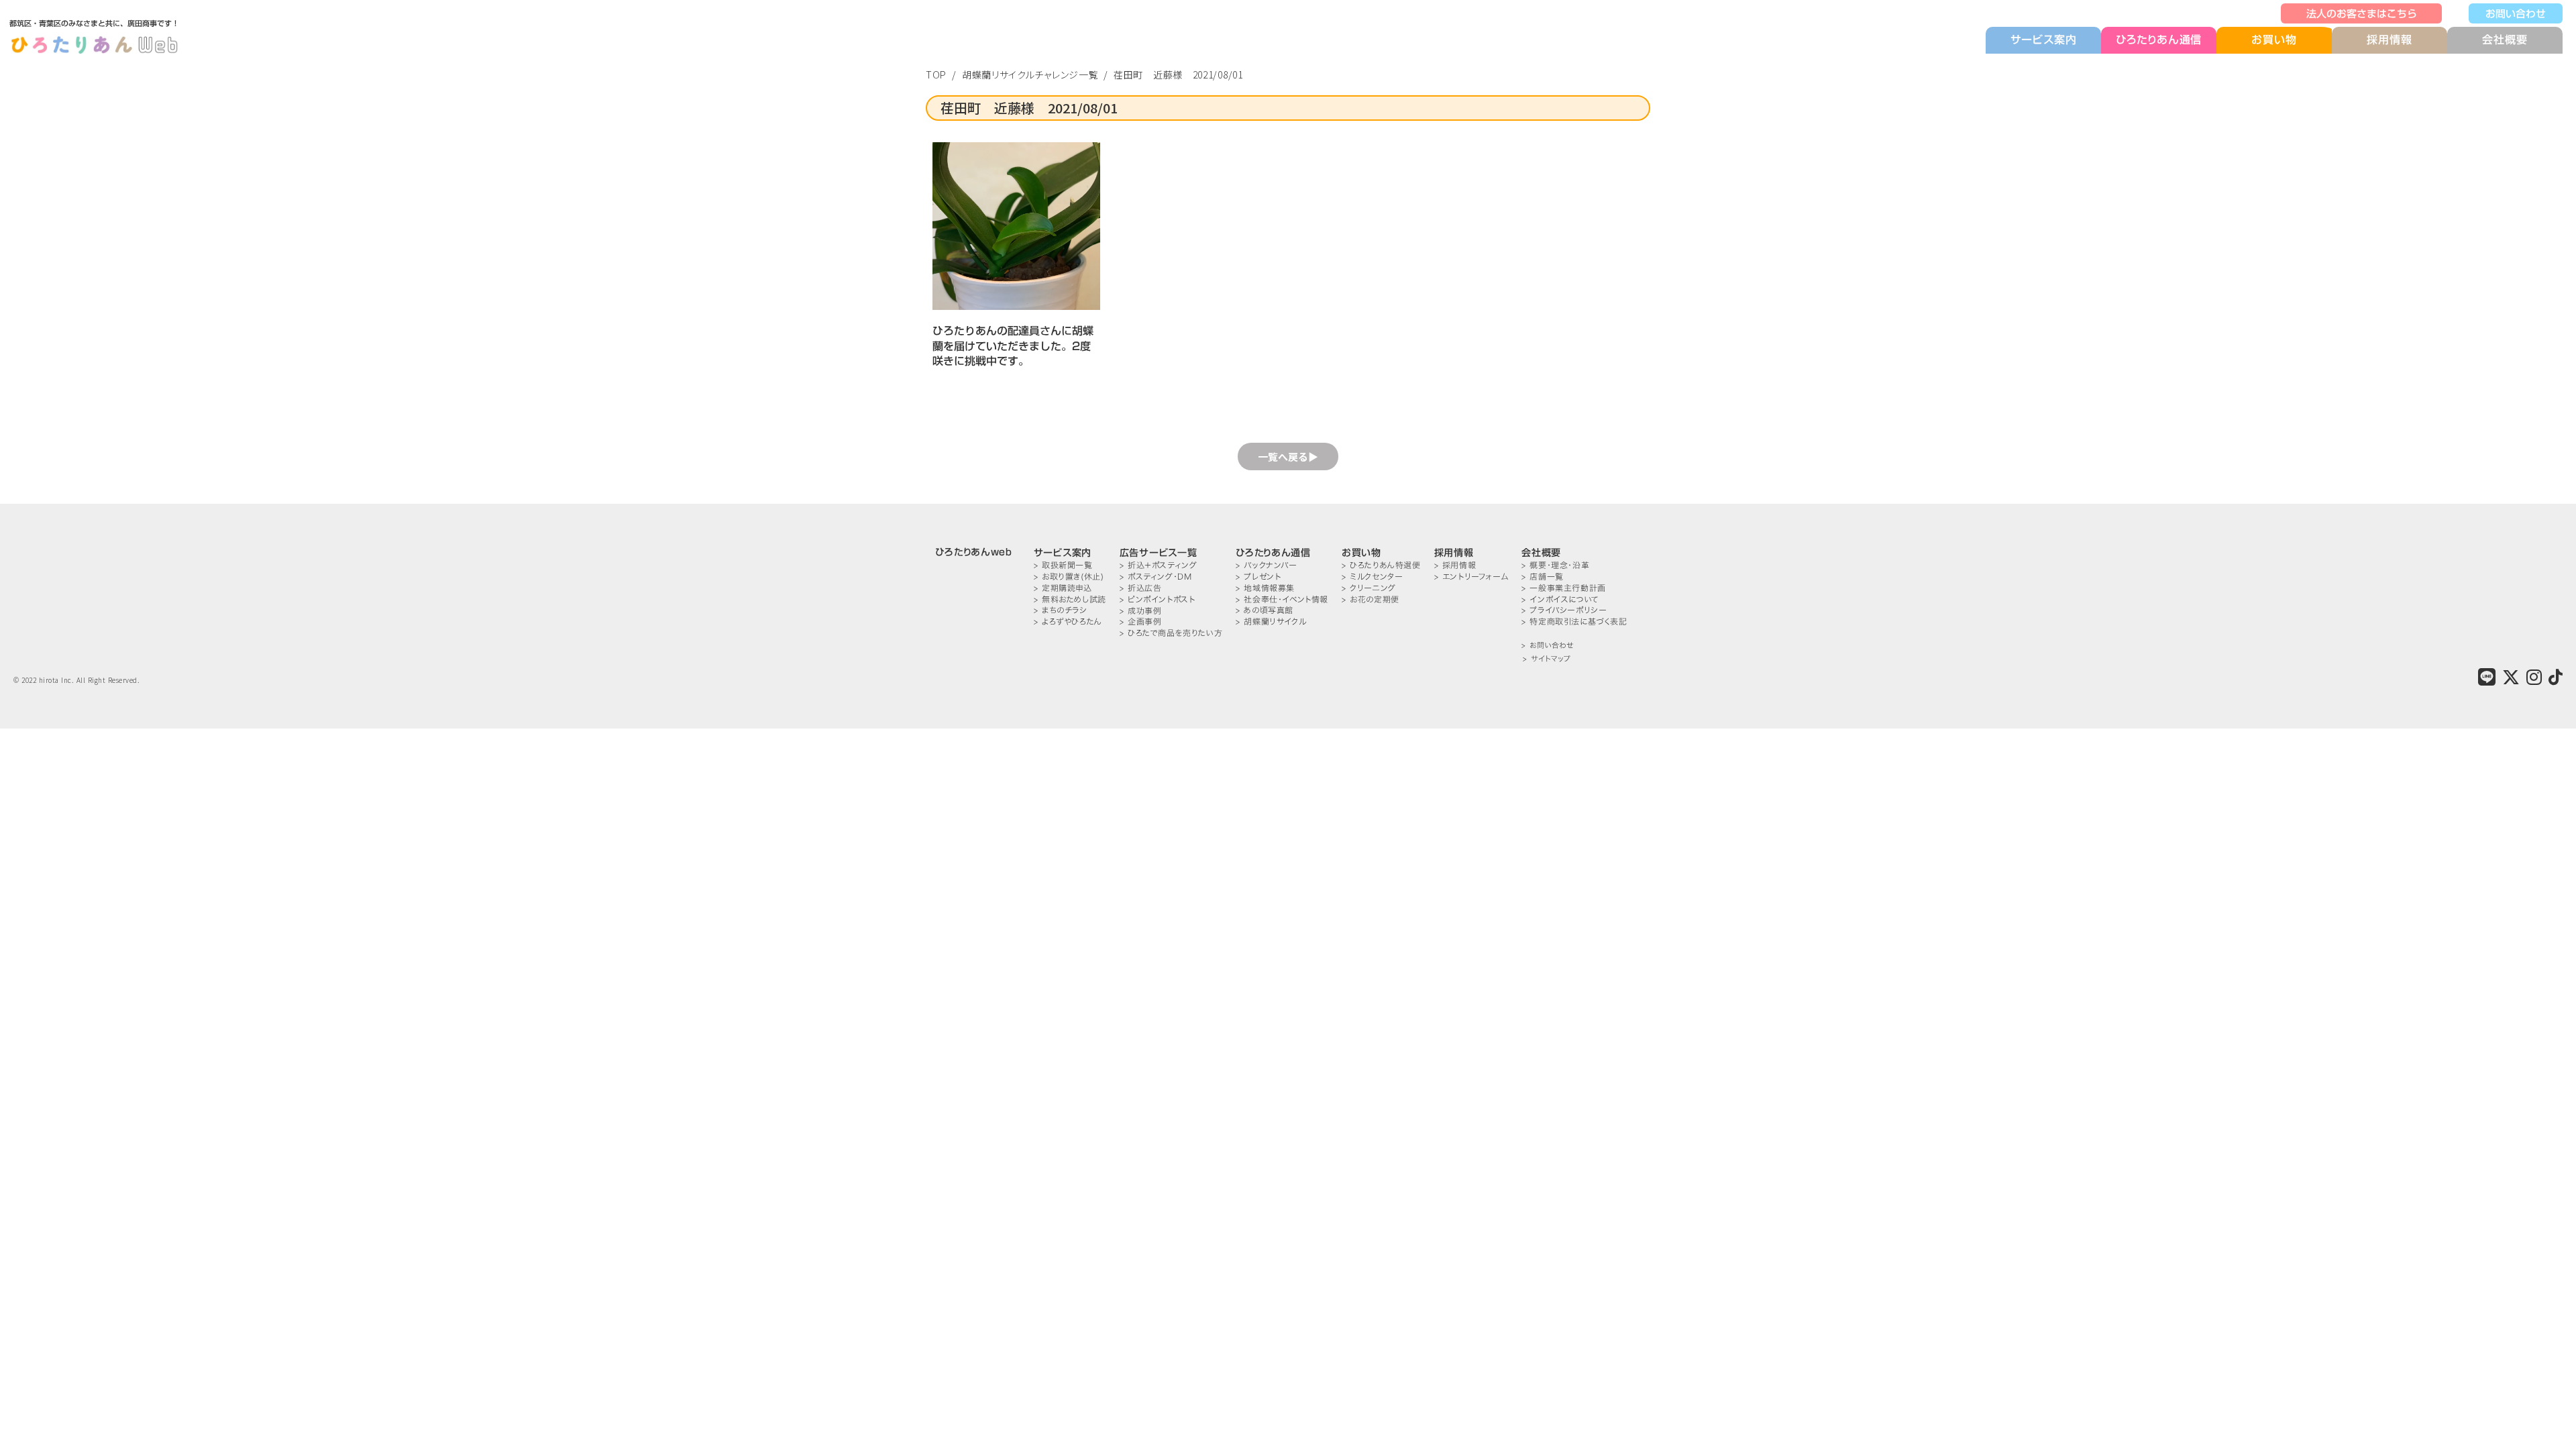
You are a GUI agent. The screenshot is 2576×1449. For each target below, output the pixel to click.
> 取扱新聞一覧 (1063, 565)
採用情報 (2389, 40)
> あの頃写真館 (1265, 610)
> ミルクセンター (1372, 577)
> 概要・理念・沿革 (1555, 565)
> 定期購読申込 (1063, 588)
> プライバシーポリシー (1564, 610)
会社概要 (2505, 40)
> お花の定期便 (1371, 599)
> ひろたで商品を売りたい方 (1171, 633)
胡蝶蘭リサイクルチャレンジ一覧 (1030, 74)
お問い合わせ (2516, 13)
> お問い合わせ (1547, 646)
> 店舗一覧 (1543, 577)
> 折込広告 (1141, 588)
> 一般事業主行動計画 (1564, 588)
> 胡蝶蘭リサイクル (1271, 622)
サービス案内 (2044, 40)
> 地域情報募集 (1265, 588)
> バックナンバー (1266, 565)
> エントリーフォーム (1471, 577)
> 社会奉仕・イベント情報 (1282, 599)
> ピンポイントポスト (1158, 599)
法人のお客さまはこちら (2362, 13)
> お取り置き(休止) (1069, 577)
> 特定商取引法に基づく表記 (1574, 622)
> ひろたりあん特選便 (1381, 565)
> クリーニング (1369, 588)
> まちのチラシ (1061, 610)
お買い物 (2274, 40)
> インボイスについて (1560, 599)
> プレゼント (1258, 577)
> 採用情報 (1455, 565)
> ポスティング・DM (1156, 577)
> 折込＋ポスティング (1159, 565)
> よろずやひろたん (1068, 622)
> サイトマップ (1547, 659)
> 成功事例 (1141, 611)
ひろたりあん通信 (2159, 40)
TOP (936, 74)
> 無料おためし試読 (1070, 599)
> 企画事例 (1141, 622)
